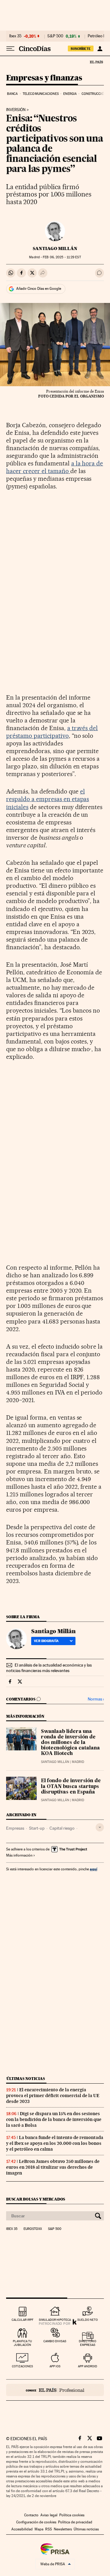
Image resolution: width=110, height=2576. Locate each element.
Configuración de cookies (36, 2522)
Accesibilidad (22, 2529)
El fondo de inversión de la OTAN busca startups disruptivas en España (71, 1786)
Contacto (31, 2515)
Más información (19, 1855)
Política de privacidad (75, 2522)
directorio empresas (88, 2343)
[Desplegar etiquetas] (100, 1827)
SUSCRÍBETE (81, 49)
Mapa (39, 2529)
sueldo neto (88, 2320)
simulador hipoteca (55, 2320)
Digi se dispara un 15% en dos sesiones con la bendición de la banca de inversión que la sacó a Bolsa (54, 2119)
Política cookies (72, 2515)
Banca (13, 94)
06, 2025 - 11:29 (62, 257)
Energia (70, 94)
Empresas (15, 1828)
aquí (94, 1869)
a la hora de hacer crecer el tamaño (55, 467)
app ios (55, 2366)
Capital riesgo (62, 1828)
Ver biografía (46, 1641)
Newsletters (63, 2529)
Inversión (16, 110)
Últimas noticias (26, 2079)
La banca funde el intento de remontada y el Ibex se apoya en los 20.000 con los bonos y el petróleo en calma (55, 2143)
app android (88, 2366)
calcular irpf (22, 2320)
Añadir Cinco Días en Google (39, 289)
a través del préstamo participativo (52, 732)
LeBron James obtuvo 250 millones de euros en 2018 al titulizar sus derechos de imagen (53, 2167)
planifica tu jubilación (22, 2343)
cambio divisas (55, 2341)
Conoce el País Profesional (55, 2390)
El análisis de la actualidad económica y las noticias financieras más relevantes (49, 1668)
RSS (49, 2529)
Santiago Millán (55, 248)
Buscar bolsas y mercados (36, 2199)
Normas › (96, 1699)
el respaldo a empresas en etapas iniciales (48, 799)
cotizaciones (22, 2366)
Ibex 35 (15, 36)
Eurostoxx (33, 2229)
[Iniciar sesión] (100, 49)
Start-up (37, 1828)
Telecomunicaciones (41, 94)
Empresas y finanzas (44, 78)
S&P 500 (55, 36)
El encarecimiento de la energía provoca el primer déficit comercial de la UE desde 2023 (53, 2096)
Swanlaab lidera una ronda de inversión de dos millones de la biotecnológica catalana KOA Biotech (70, 1743)
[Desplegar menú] (10, 49)
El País (96, 62)
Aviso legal (49, 2515)
